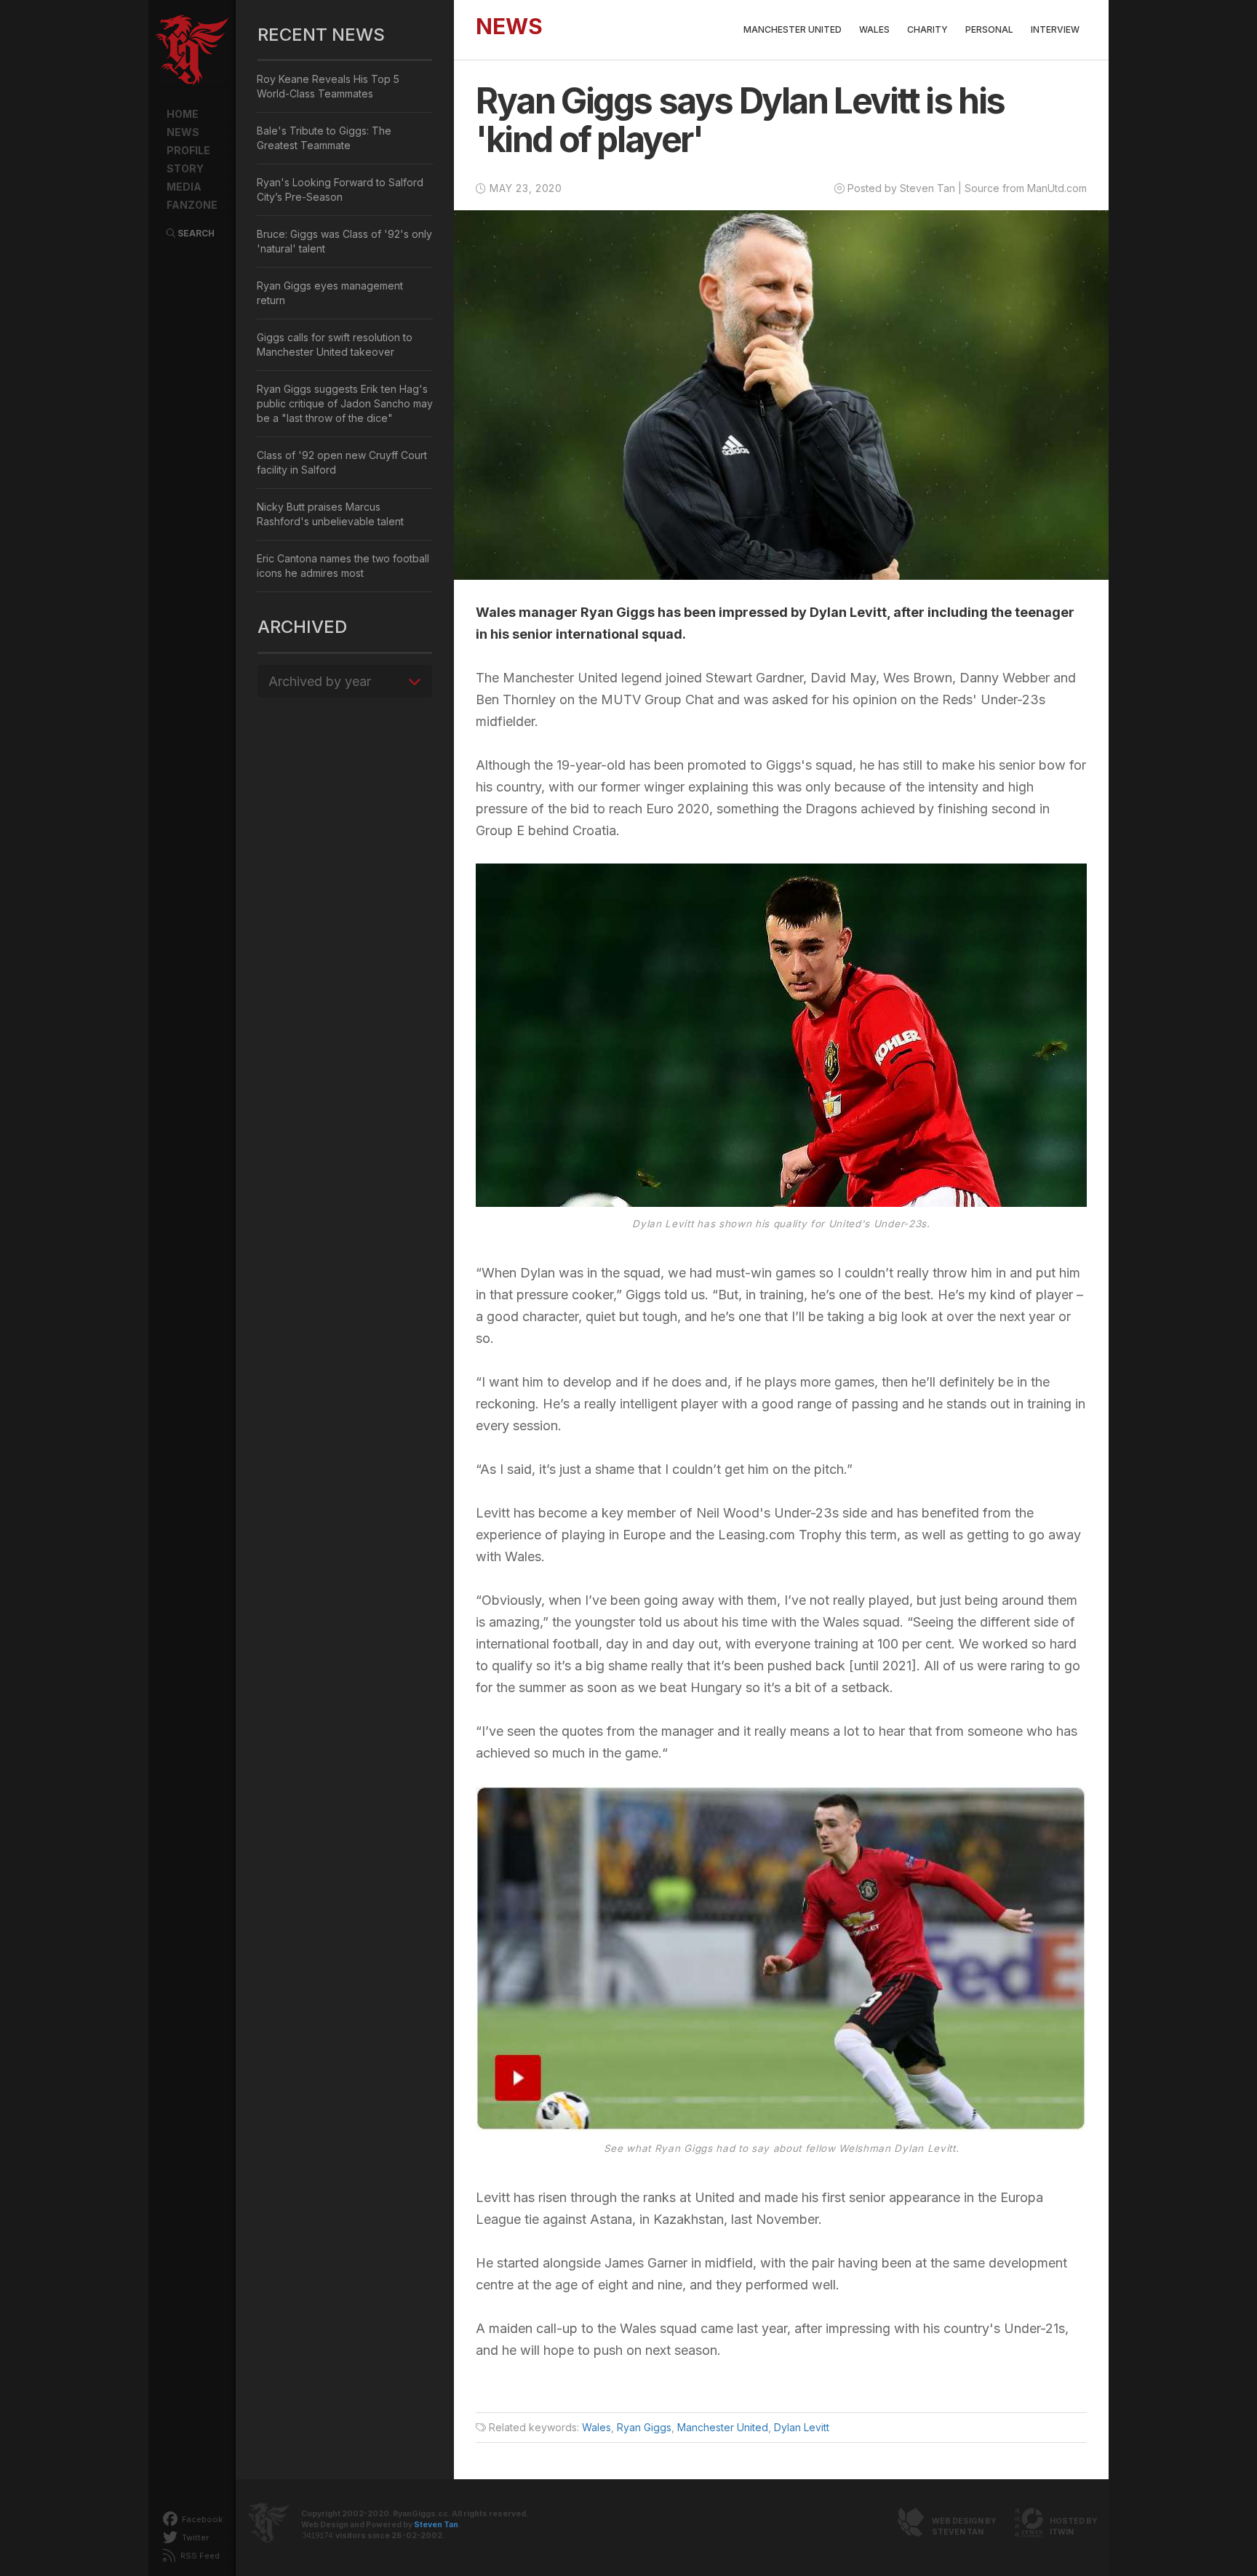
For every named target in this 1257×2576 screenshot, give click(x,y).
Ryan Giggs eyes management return (330, 293)
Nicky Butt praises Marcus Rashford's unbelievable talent (330, 514)
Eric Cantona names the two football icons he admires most (343, 566)
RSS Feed (199, 2556)
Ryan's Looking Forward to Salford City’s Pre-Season (340, 190)
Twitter (194, 2537)
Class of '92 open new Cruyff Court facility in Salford (342, 462)
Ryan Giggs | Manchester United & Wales (192, 51)
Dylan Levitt (802, 2427)
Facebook (201, 2519)
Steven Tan (436, 2525)
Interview (1055, 29)
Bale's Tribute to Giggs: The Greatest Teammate (324, 138)
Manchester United (793, 29)
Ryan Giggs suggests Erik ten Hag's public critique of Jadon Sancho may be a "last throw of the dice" (345, 403)
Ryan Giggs (644, 2427)
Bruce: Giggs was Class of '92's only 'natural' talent (344, 241)
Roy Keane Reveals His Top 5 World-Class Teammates (328, 86)
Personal (989, 29)
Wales (874, 29)
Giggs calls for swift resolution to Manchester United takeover (335, 344)
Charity (927, 29)
